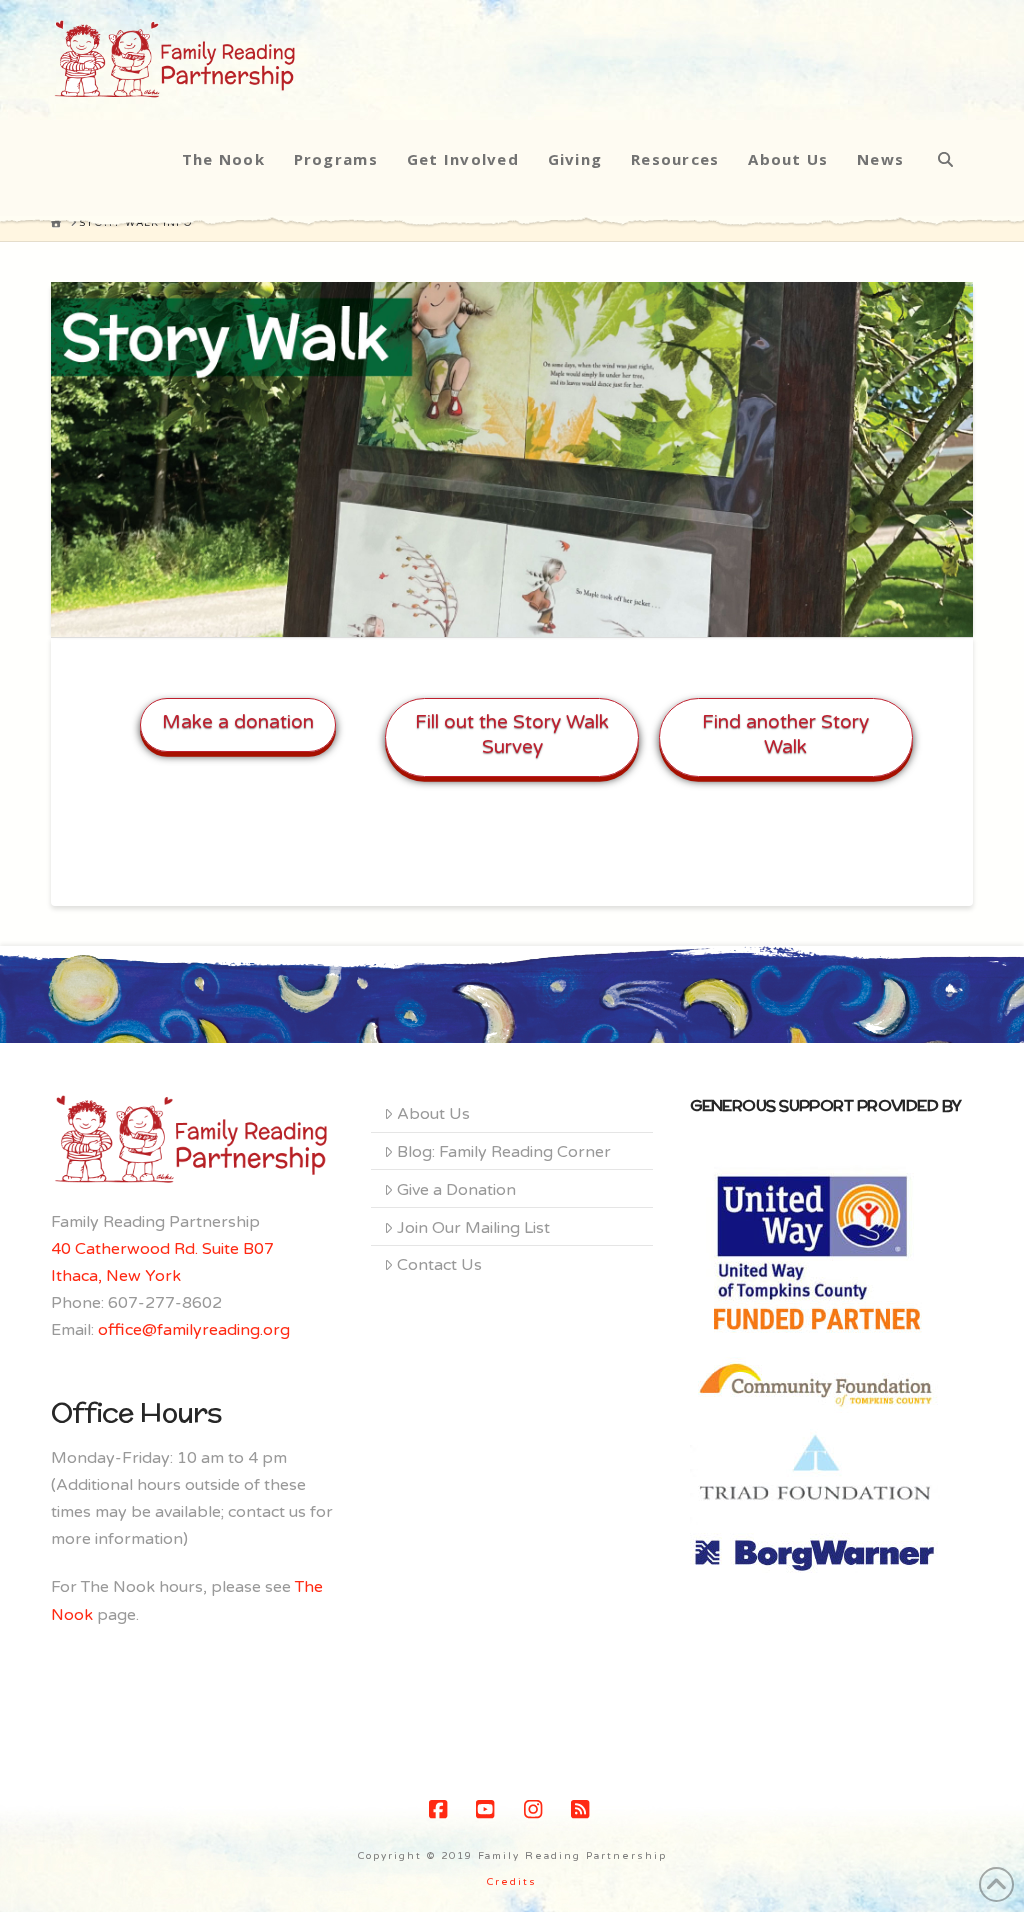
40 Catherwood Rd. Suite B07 (162, 1249)
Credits (512, 1882)
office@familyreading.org (194, 1330)
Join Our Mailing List (473, 1228)
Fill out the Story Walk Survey (512, 734)
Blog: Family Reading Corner (504, 1152)
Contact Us (439, 1265)
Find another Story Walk (785, 734)
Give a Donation (456, 1190)
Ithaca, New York (116, 1276)
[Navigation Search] (945, 159)
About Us (433, 1114)
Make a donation (238, 722)
